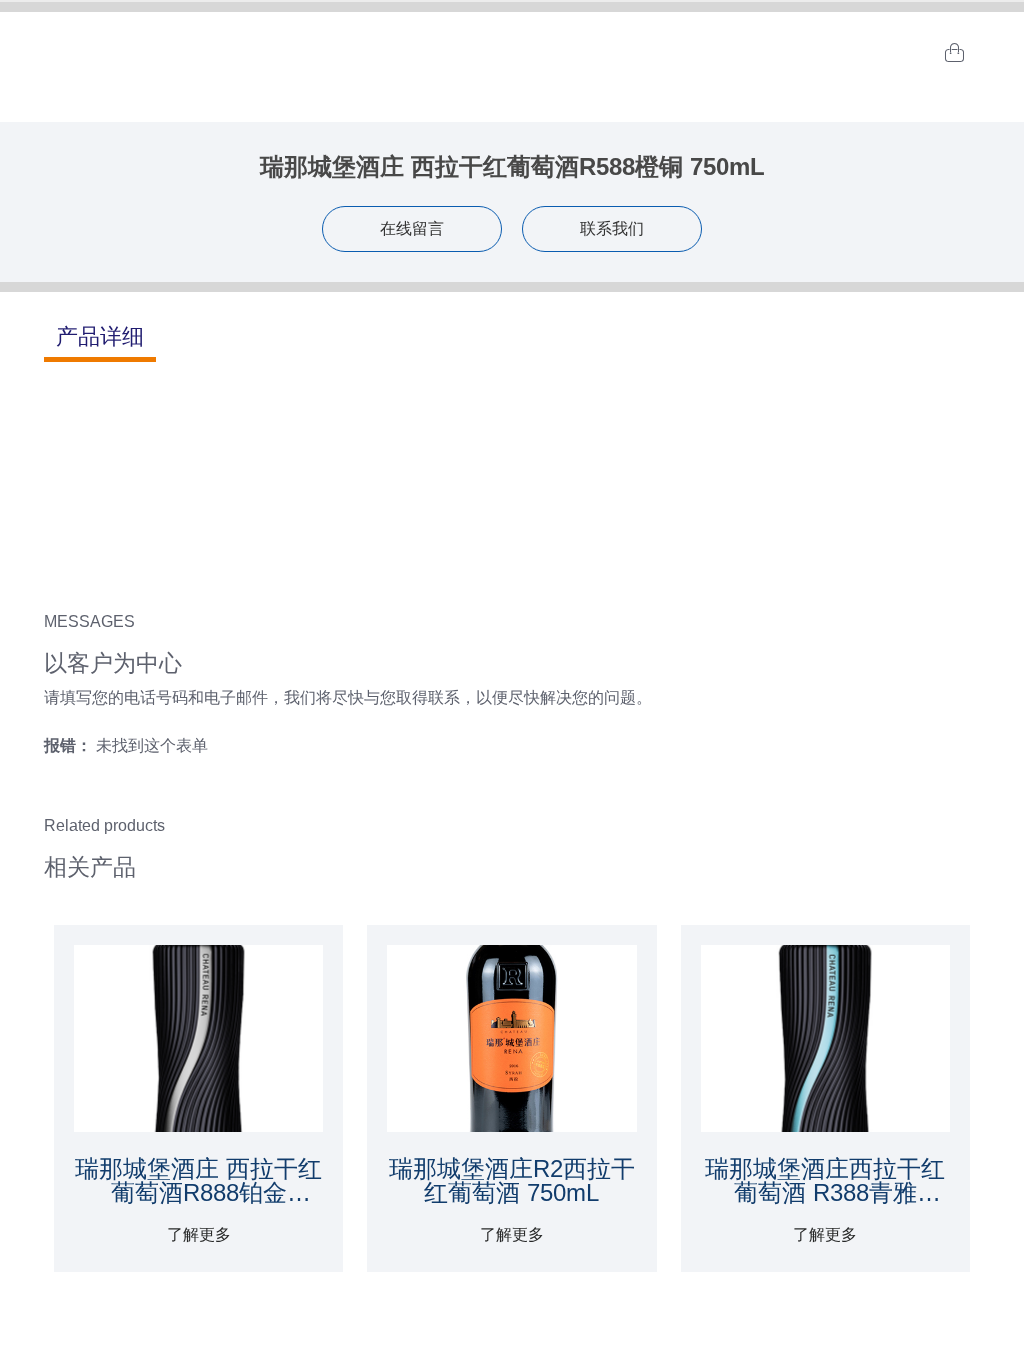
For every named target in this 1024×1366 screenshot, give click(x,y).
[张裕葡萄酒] (512, 53)
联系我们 (612, 228)
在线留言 (412, 228)
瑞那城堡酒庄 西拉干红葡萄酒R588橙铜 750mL (512, 166)
